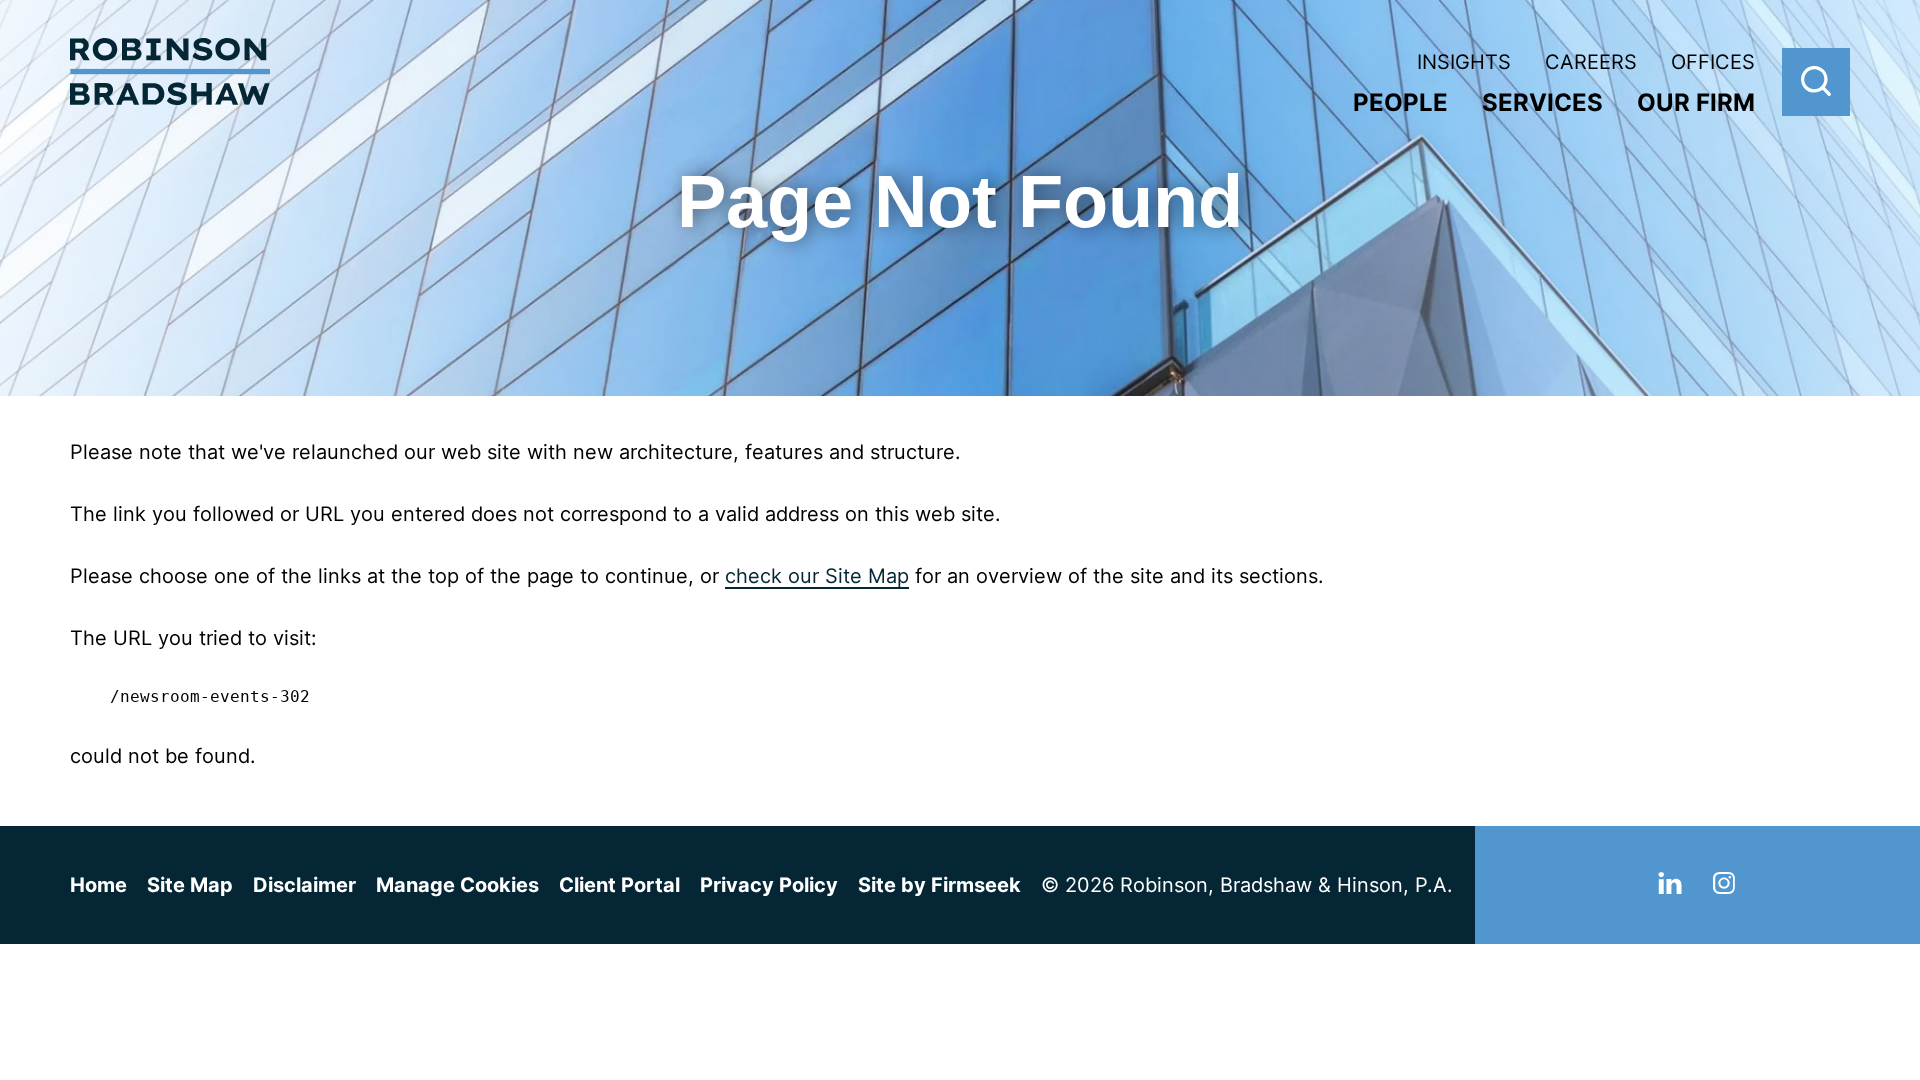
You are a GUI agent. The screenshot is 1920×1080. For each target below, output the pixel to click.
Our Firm (1696, 102)
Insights (1464, 62)
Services (1542, 102)
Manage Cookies (457, 885)
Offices (1713, 62)
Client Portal (619, 885)
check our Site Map (817, 576)
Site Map (190, 885)
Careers (1591, 62)
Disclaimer (304, 885)
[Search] (1816, 82)
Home (98, 885)
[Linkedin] (1670, 887)
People (1400, 102)
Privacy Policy (769, 885)
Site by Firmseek (939, 885)
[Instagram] (1724, 887)
